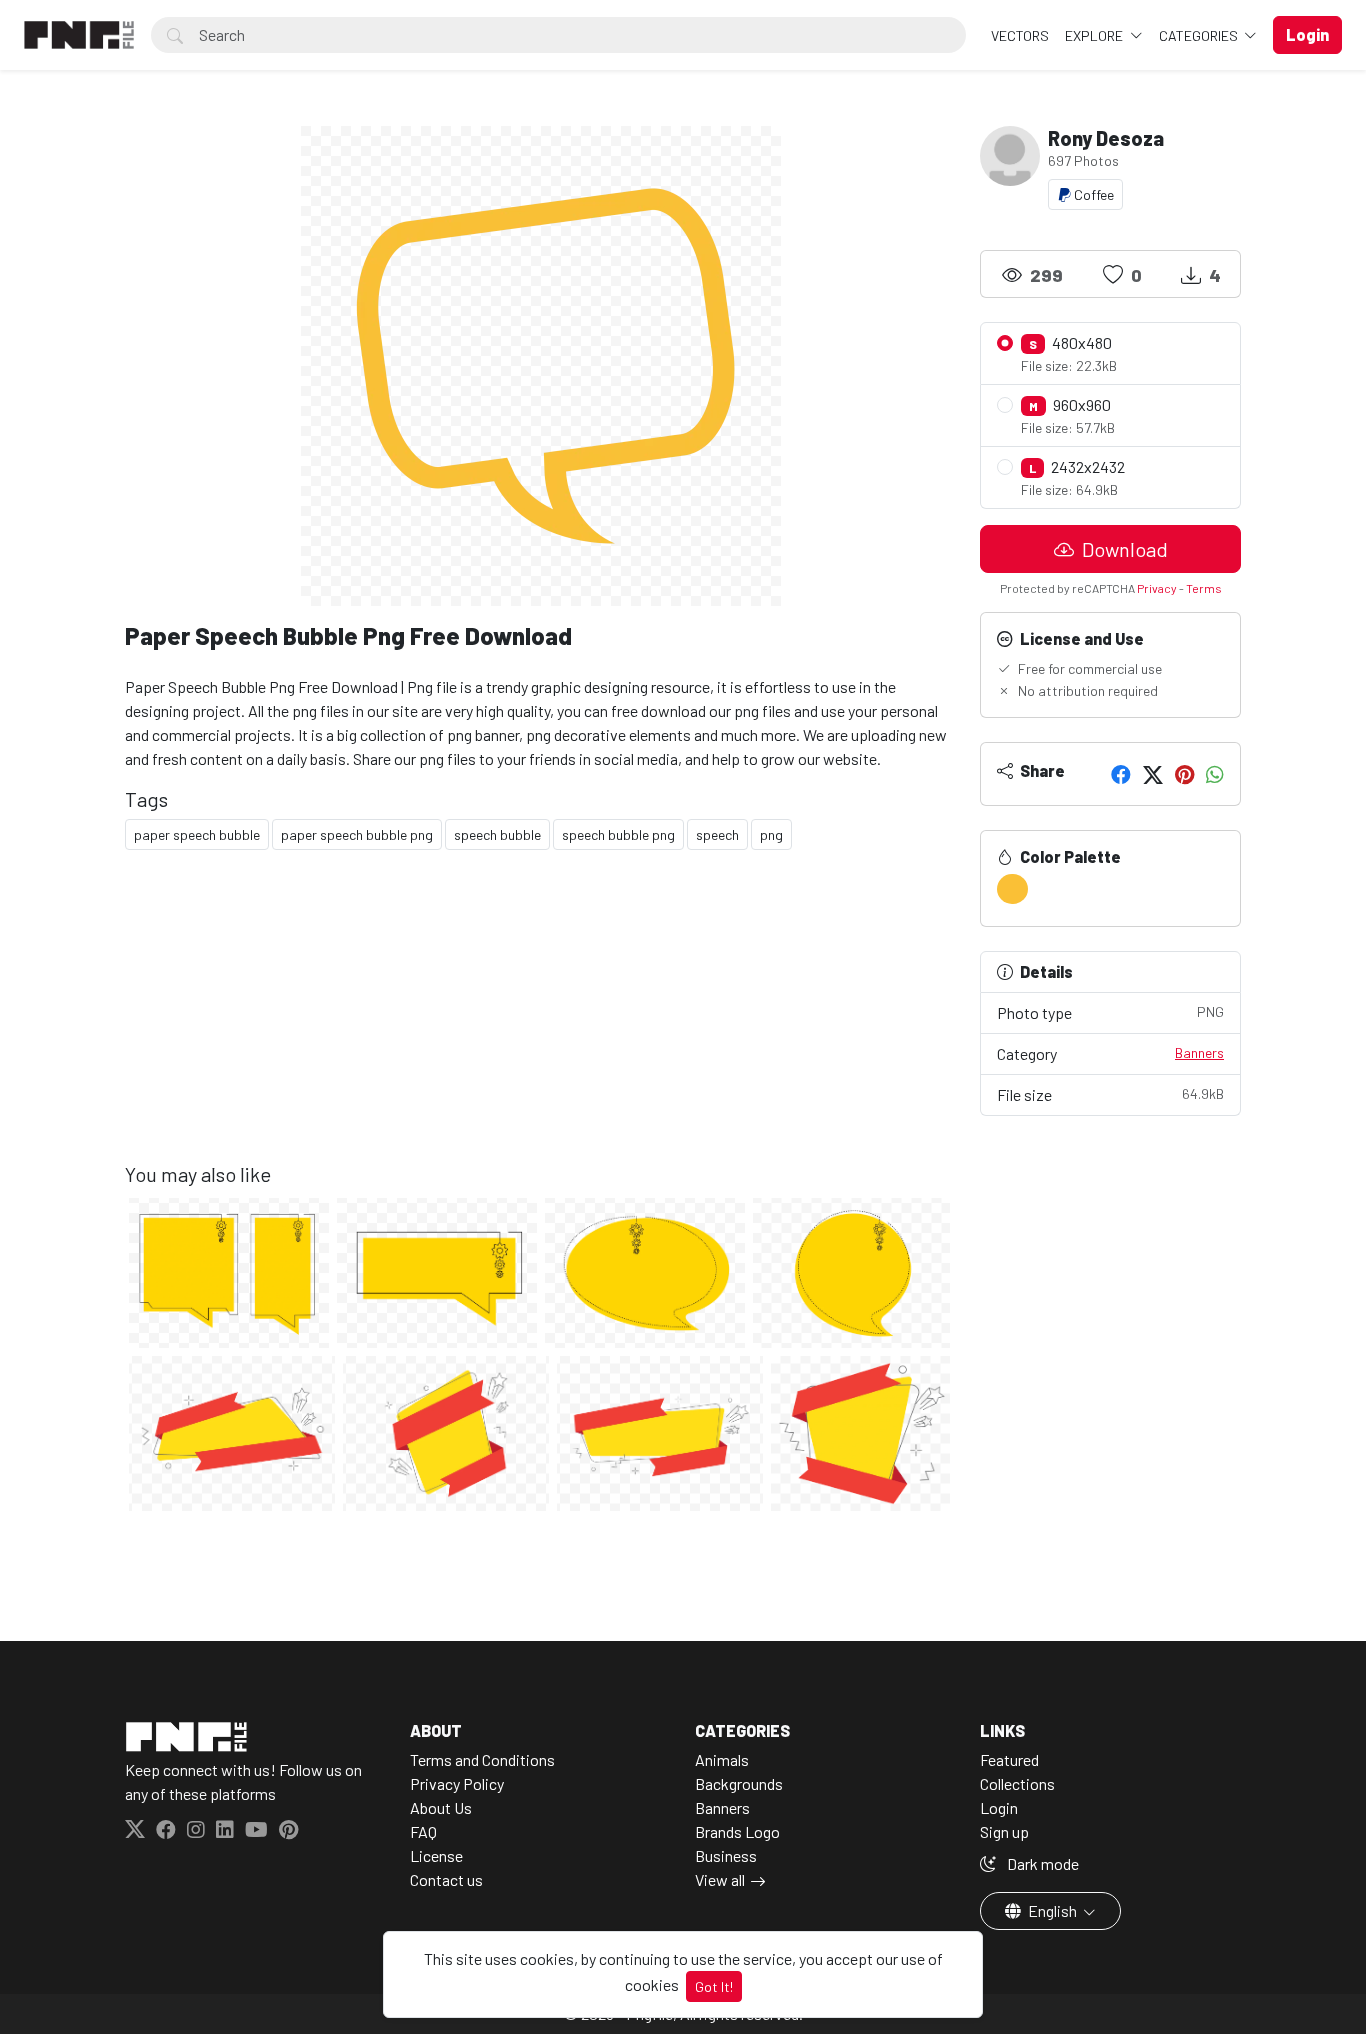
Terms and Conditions (482, 1759)
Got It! (714, 1986)
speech (717, 834)
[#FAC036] (1012, 889)
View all (720, 1879)
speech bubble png (618, 834)
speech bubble (497, 834)
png (771, 834)
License (436, 1855)
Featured (1009, 1759)
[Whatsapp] (1215, 774)
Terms (1204, 588)
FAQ (423, 1831)
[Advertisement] (540, 1022)
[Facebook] (1121, 774)
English (1052, 1910)
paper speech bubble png (357, 834)
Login (999, 1807)
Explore (1095, 35)
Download (1123, 549)
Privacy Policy (457, 1783)
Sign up (1004, 1831)
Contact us (446, 1879)
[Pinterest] (1184, 774)
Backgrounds (739, 1783)
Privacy (1157, 588)
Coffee (1092, 194)
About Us (441, 1807)
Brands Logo (737, 1831)
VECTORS (1020, 35)
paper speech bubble (197, 834)
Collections (1017, 1783)
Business (726, 1855)
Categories (1200, 35)
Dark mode (1041, 1863)
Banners (1199, 1052)
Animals (722, 1759)
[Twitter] (1153, 774)
